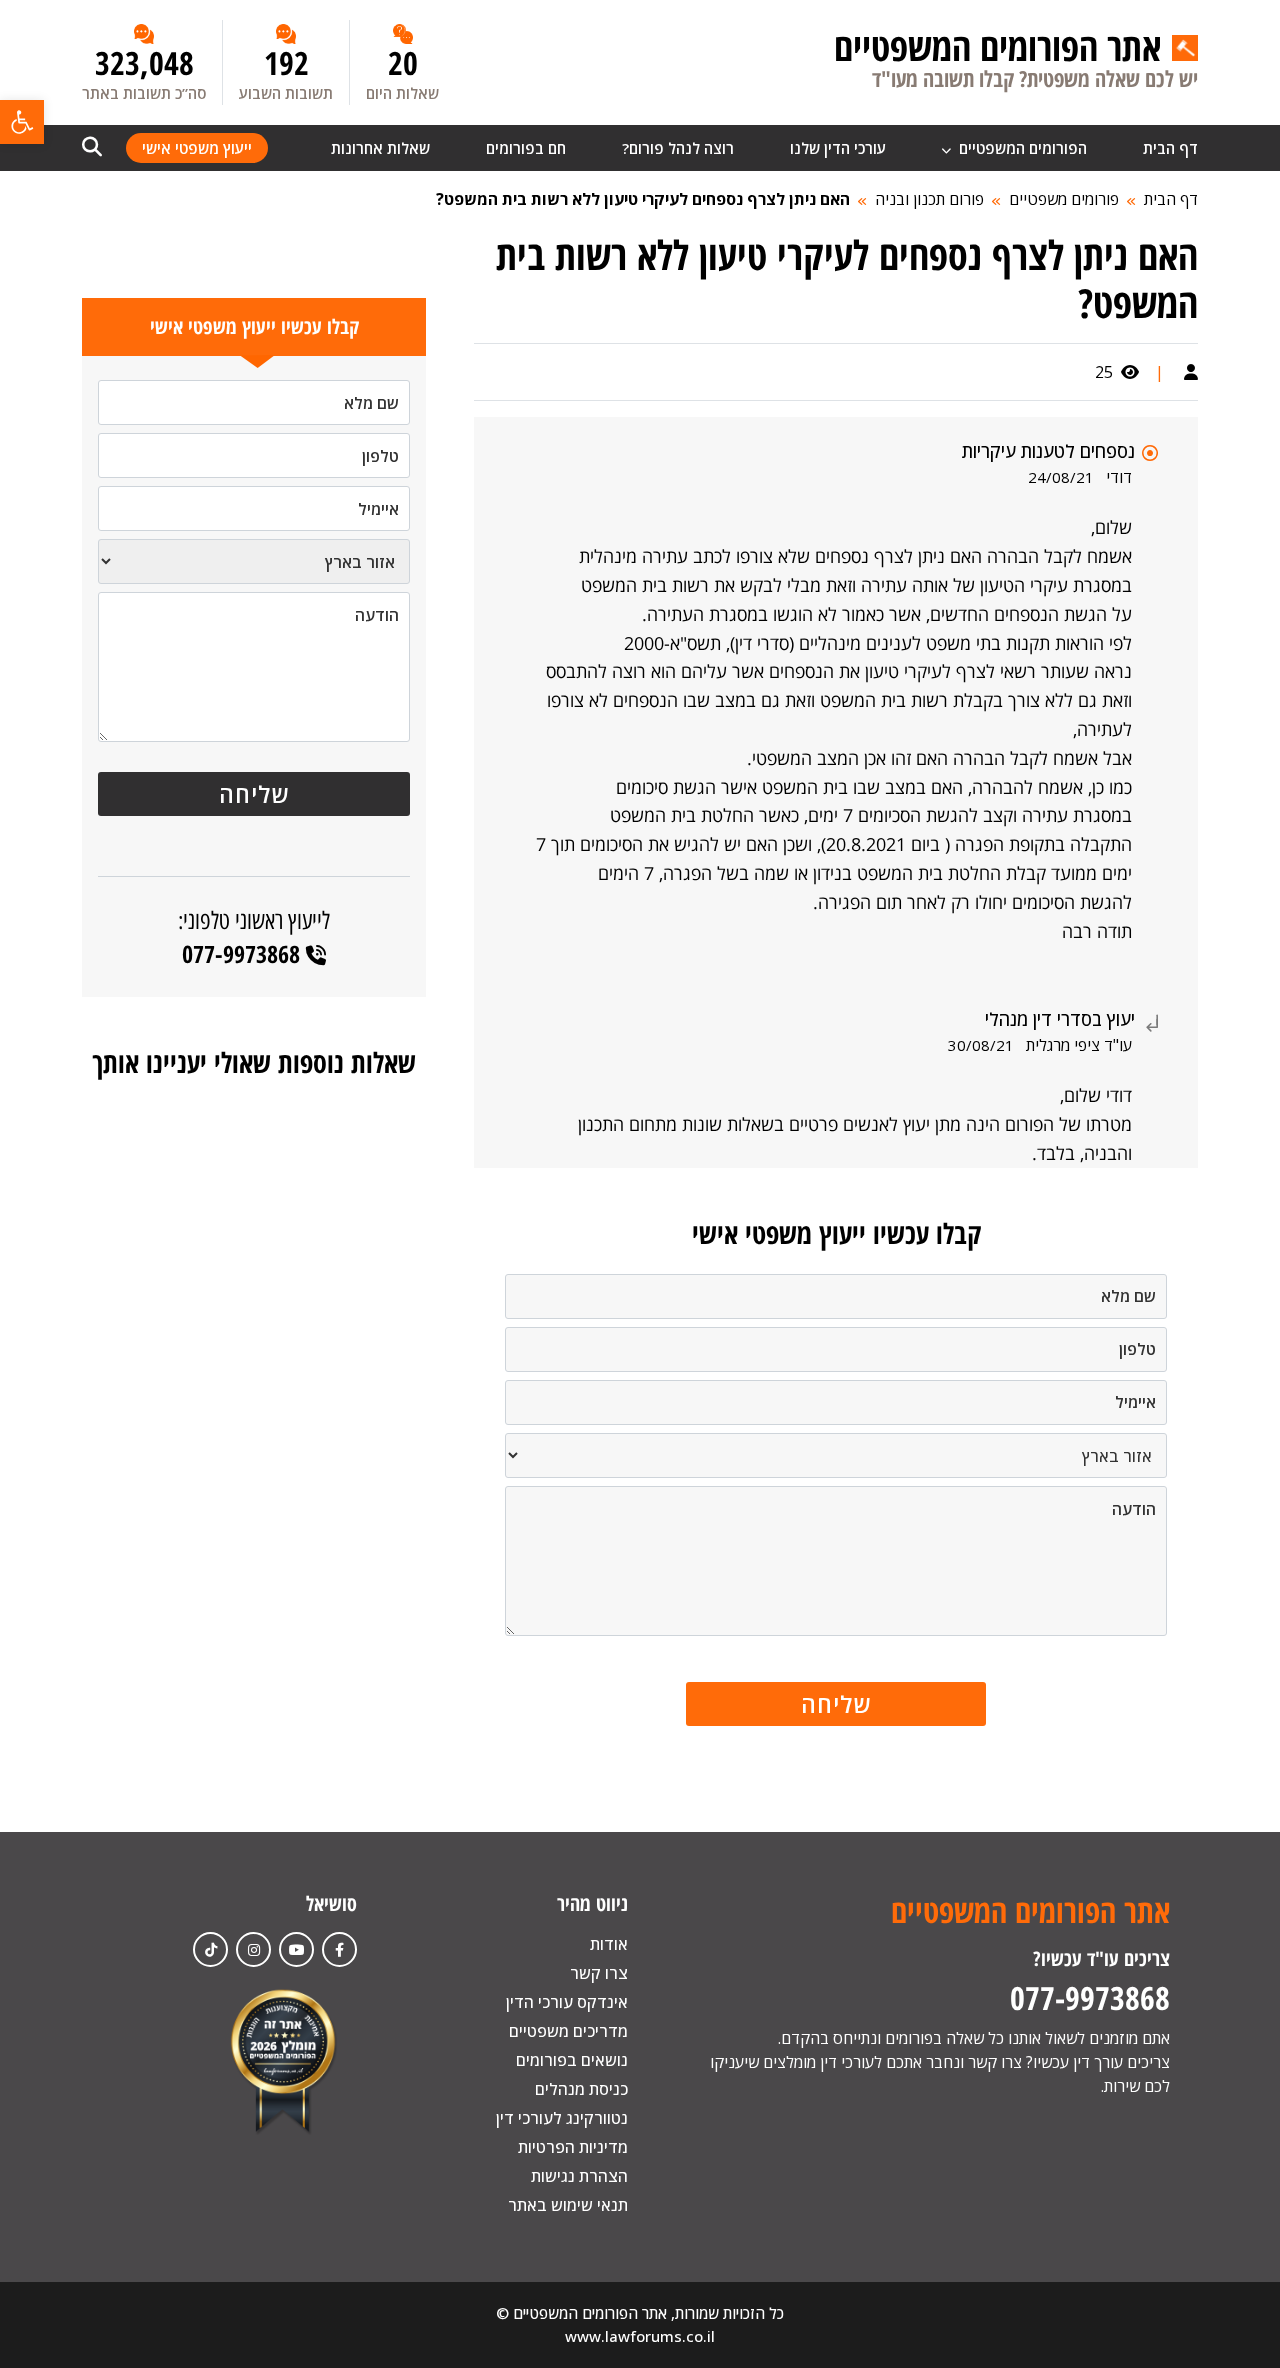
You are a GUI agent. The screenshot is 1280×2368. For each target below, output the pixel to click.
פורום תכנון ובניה (929, 199)
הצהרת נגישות (579, 2176)
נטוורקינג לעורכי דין (562, 2118)
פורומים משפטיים (1064, 199)
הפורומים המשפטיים (1021, 148)
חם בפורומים (526, 148)
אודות (609, 1944)
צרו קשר (599, 1973)
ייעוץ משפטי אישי (197, 148)
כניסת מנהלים (581, 2089)
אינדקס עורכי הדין (567, 2002)
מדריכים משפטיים (568, 2031)
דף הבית (1170, 148)
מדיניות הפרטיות (573, 2147)
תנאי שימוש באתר (568, 2205)
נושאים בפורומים (572, 2060)
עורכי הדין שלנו (838, 148)
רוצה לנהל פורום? (678, 148)
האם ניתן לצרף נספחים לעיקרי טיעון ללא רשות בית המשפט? (643, 199)
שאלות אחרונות (380, 148)
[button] (22, 122)
